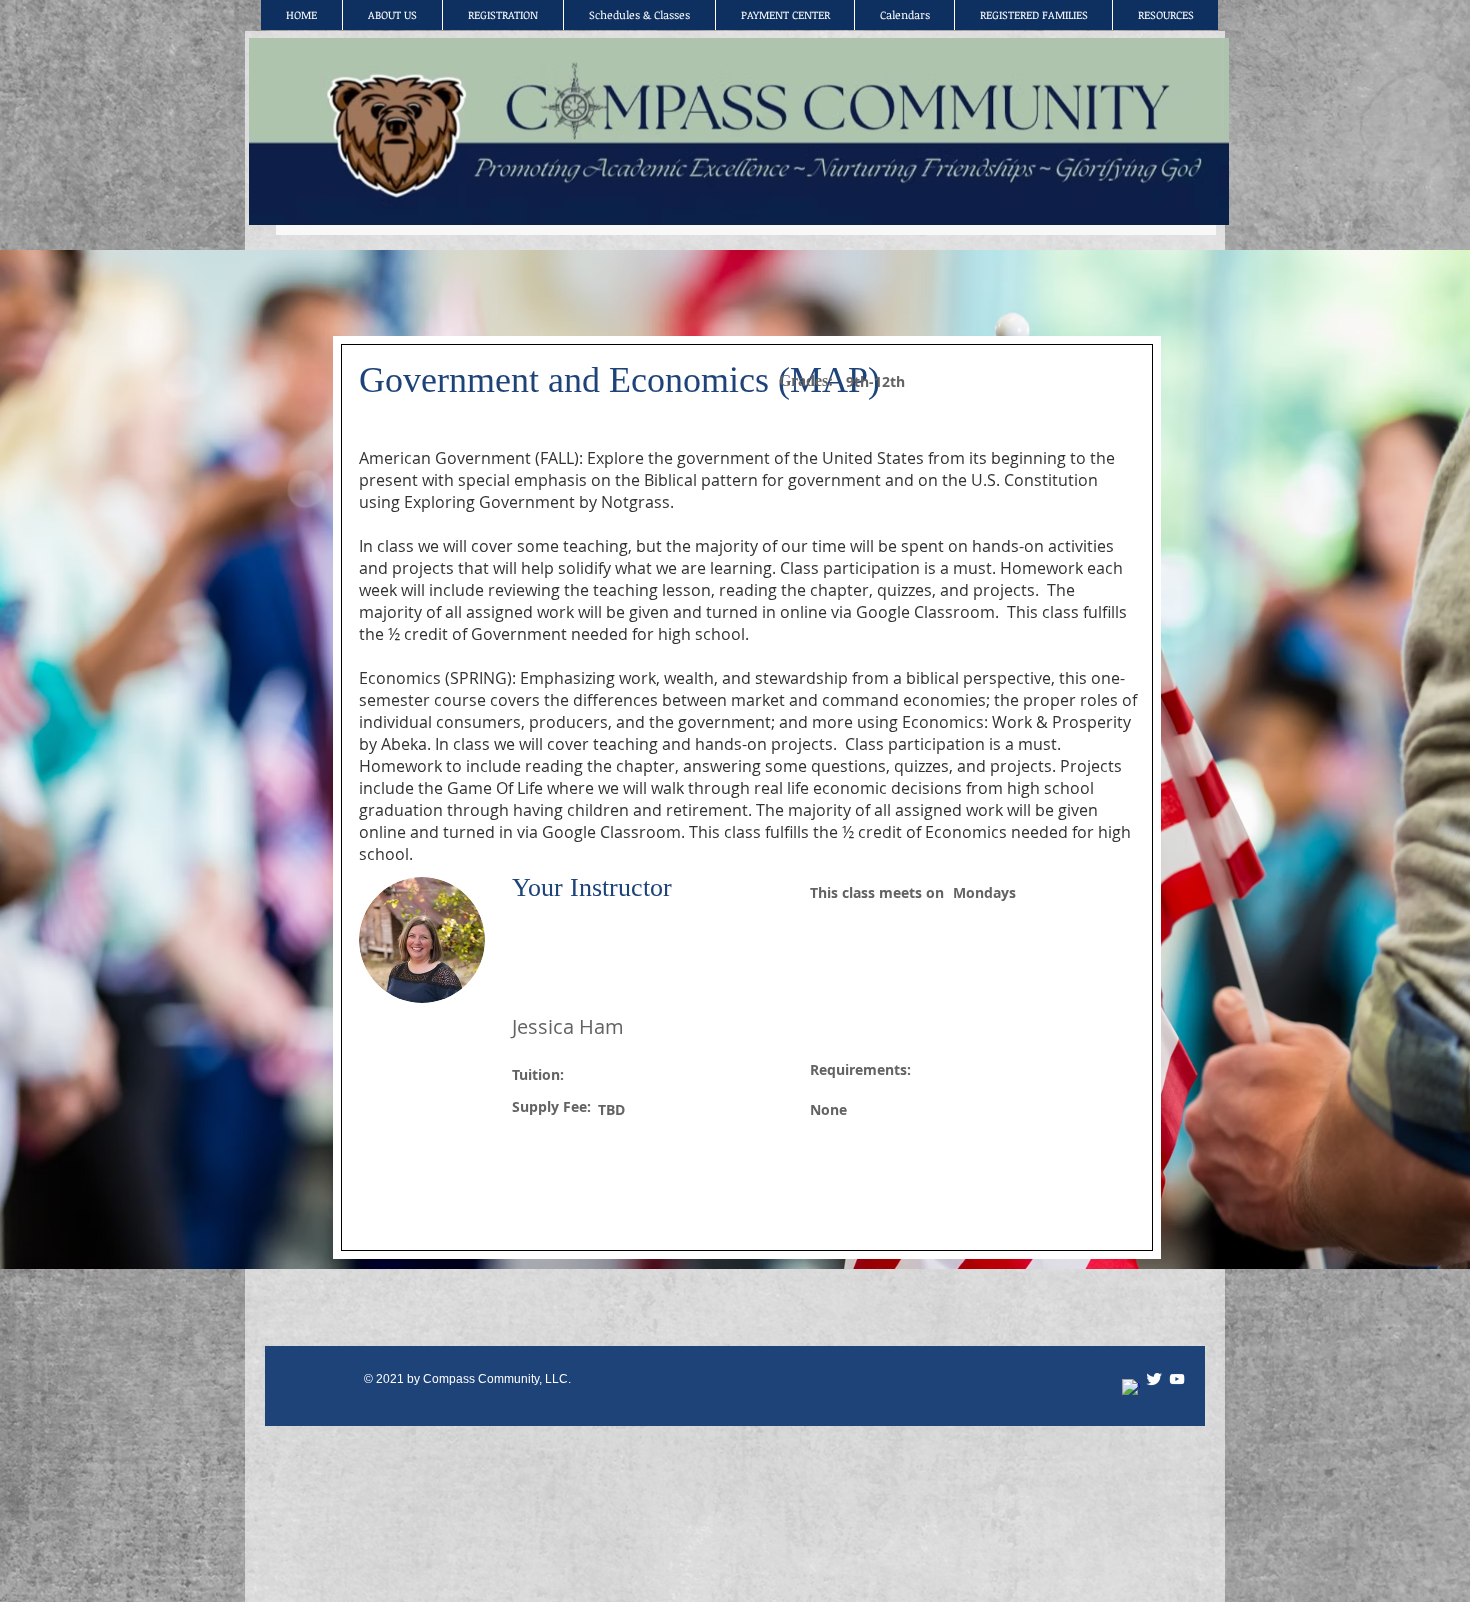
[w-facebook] (1131, 1388)
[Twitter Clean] (1154, 1379)
